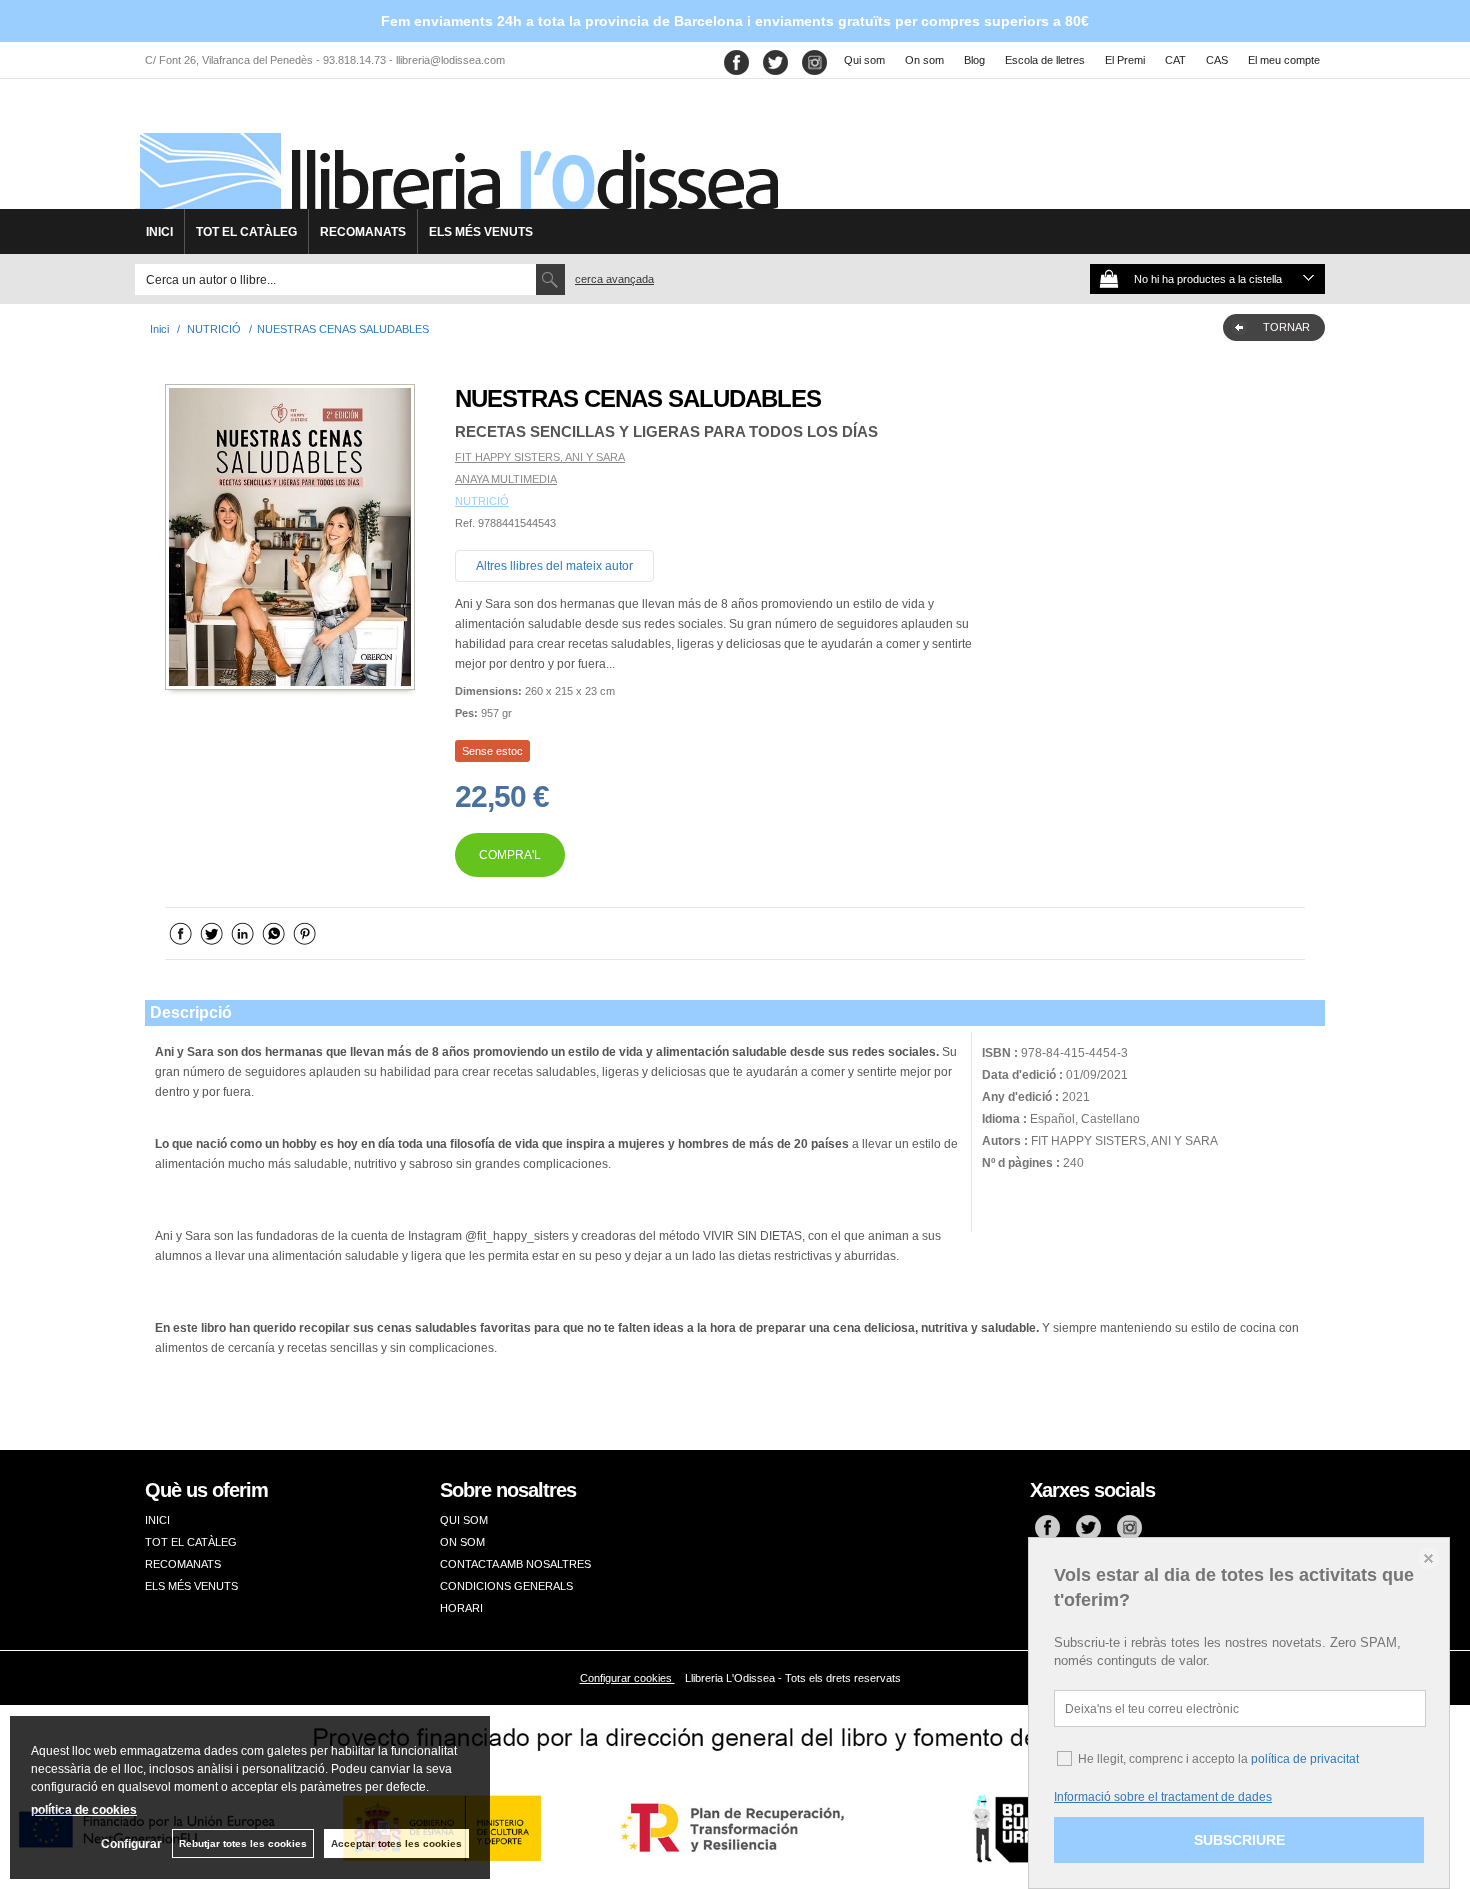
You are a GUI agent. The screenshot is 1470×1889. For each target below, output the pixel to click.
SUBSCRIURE (1239, 1840)
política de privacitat (1305, 1759)
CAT (1175, 60)
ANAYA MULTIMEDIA (506, 479)
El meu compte (1284, 60)
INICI (159, 232)
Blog (974, 60)
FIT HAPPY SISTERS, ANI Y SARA (540, 457)
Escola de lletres (1045, 60)
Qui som (864, 60)
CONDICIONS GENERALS (506, 1586)
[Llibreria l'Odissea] (457, 151)
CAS (1217, 60)
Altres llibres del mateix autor (554, 566)
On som (924, 60)
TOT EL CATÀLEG (246, 232)
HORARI (461, 1608)
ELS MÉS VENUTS (481, 232)
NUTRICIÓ (482, 501)
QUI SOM (464, 1520)
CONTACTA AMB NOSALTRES (515, 1564)
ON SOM (462, 1542)
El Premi (1125, 60)
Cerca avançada (614, 279)
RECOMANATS (363, 232)
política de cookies (84, 1810)
